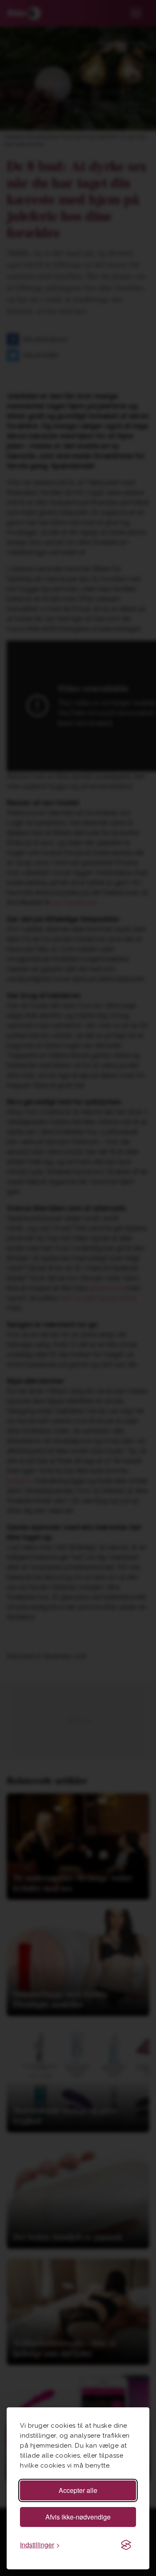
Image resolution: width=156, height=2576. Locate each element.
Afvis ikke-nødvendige (78, 2517)
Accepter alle (78, 2490)
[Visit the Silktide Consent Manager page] (126, 2545)
